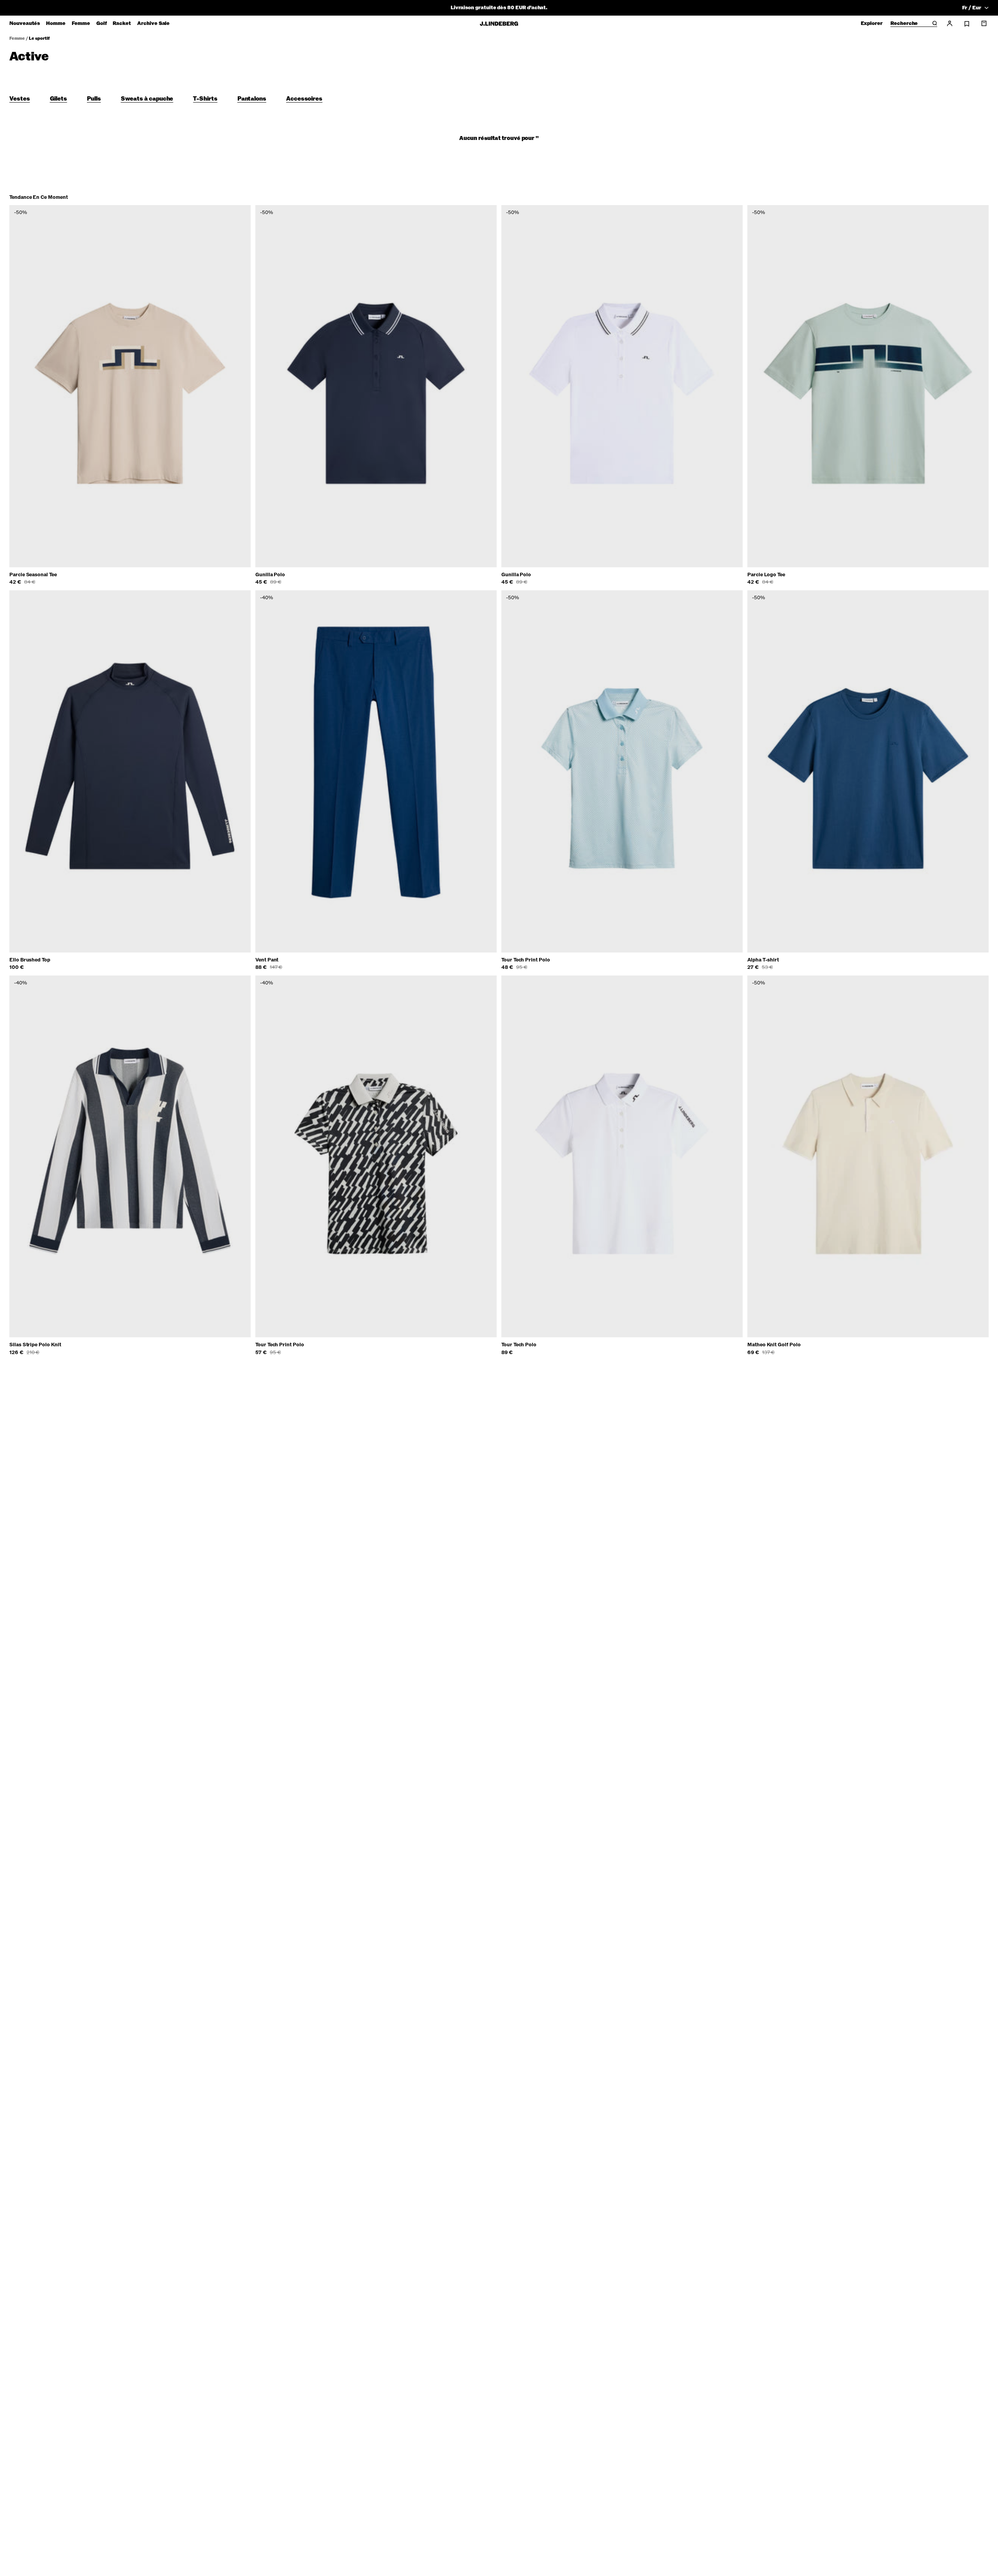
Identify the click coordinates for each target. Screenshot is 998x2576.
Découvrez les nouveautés (499, 8)
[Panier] (984, 23)
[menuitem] (25, 23)
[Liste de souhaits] (967, 24)
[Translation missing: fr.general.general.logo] (499, 24)
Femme (17, 38)
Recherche (904, 24)
